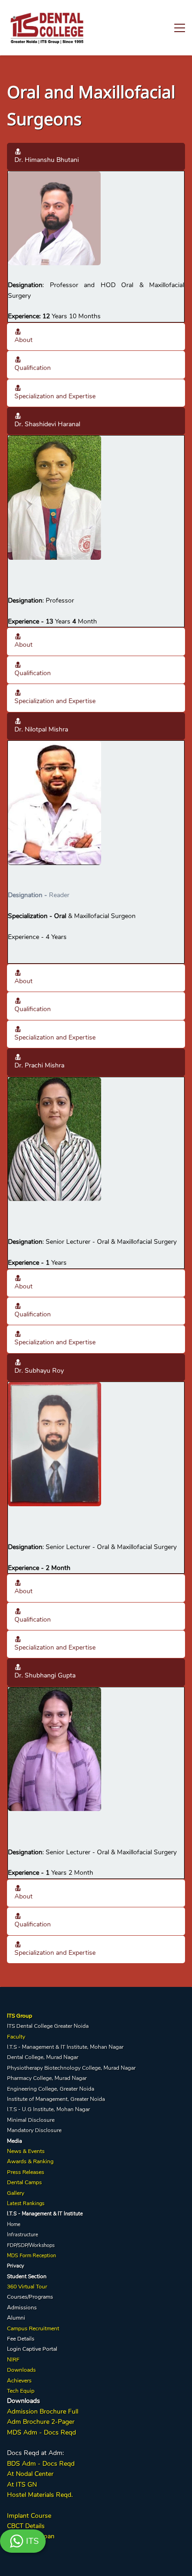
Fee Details (21, 2339)
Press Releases (26, 2172)
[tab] (96, 157)
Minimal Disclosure (31, 2120)
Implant (18, 2516)
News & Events (26, 2151)
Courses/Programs (30, 2297)
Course (40, 2516)
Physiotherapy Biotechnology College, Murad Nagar (71, 2068)
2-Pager (62, 2422)
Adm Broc (22, 2422)
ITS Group (20, 2016)
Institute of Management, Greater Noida (56, 2099)
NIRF (13, 2360)
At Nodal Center (30, 2474)
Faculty (16, 2037)
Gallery (16, 2193)
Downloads (21, 2370)
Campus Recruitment (33, 2328)
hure (43, 2422)
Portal (50, 2349)
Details (34, 2526)
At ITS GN (22, 2485)
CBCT (15, 2526)
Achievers (19, 2381)
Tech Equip (21, 2391)
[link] (54, 176)
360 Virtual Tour (27, 2287)
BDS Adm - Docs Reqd (41, 2464)
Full (72, 2412)
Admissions (22, 2308)
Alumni (16, 2318)
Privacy (16, 2266)
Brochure (53, 2412)
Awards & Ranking (30, 2161)
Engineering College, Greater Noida (51, 2089)
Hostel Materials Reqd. (40, 2495)
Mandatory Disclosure (34, 2130)
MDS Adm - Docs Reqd (41, 2432)
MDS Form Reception (31, 2256)
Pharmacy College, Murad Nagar (47, 2078)
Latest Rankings (26, 2204)
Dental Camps (24, 2182)
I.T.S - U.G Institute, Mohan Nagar (48, 2109)
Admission (22, 2412)
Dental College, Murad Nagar (43, 2057)
